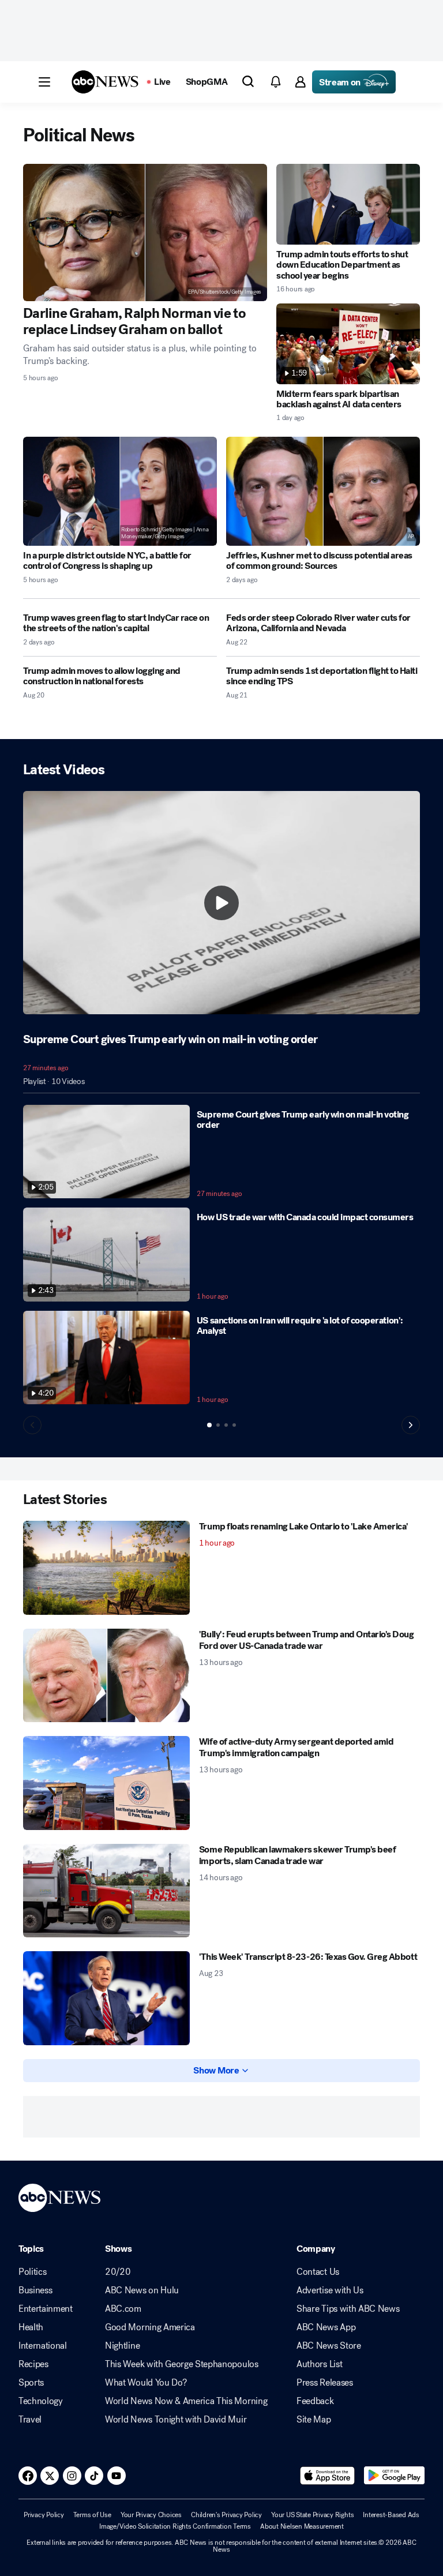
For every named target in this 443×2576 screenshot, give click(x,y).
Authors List (319, 2364)
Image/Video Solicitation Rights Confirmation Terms (175, 2526)
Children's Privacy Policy (226, 2515)
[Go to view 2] (218, 1425)
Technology (41, 2401)
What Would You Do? (146, 2383)
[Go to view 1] (209, 1425)
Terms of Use (92, 2515)
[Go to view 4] (234, 1425)
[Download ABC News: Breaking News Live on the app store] (328, 2476)
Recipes (33, 2364)
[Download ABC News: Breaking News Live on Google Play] (394, 2476)
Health (31, 2327)
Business (35, 2290)
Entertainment (46, 2309)
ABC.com (123, 2309)
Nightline (122, 2346)
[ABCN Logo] (105, 82)
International (43, 2346)
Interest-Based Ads (391, 2515)
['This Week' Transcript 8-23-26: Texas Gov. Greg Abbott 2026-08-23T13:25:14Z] (106, 1998)
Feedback (315, 2401)
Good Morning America (150, 2327)
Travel (30, 2420)
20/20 (118, 2272)
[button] (44, 82)
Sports (31, 2383)
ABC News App (326, 2327)
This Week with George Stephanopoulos (181, 2364)
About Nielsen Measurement (302, 2526)
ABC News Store (329, 2346)
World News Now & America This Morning (186, 2401)
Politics (32, 2272)
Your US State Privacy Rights (312, 2515)
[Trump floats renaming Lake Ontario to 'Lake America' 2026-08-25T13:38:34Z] (106, 1568)
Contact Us (318, 2272)
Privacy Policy (44, 2515)
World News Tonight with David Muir (176, 2420)
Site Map (314, 2420)
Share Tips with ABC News (348, 2309)
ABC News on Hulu (142, 2290)
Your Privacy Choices (151, 2515)
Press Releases (325, 2383)
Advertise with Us (330, 2290)
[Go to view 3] (226, 1425)
